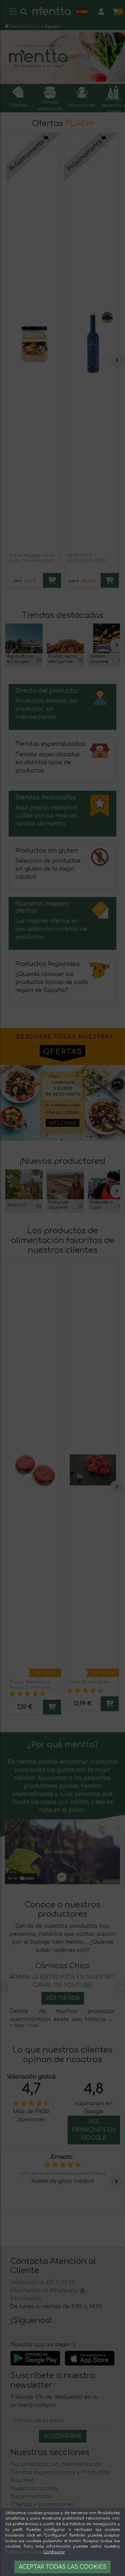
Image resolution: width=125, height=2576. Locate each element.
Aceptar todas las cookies (62, 2567)
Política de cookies (23, 2552)
